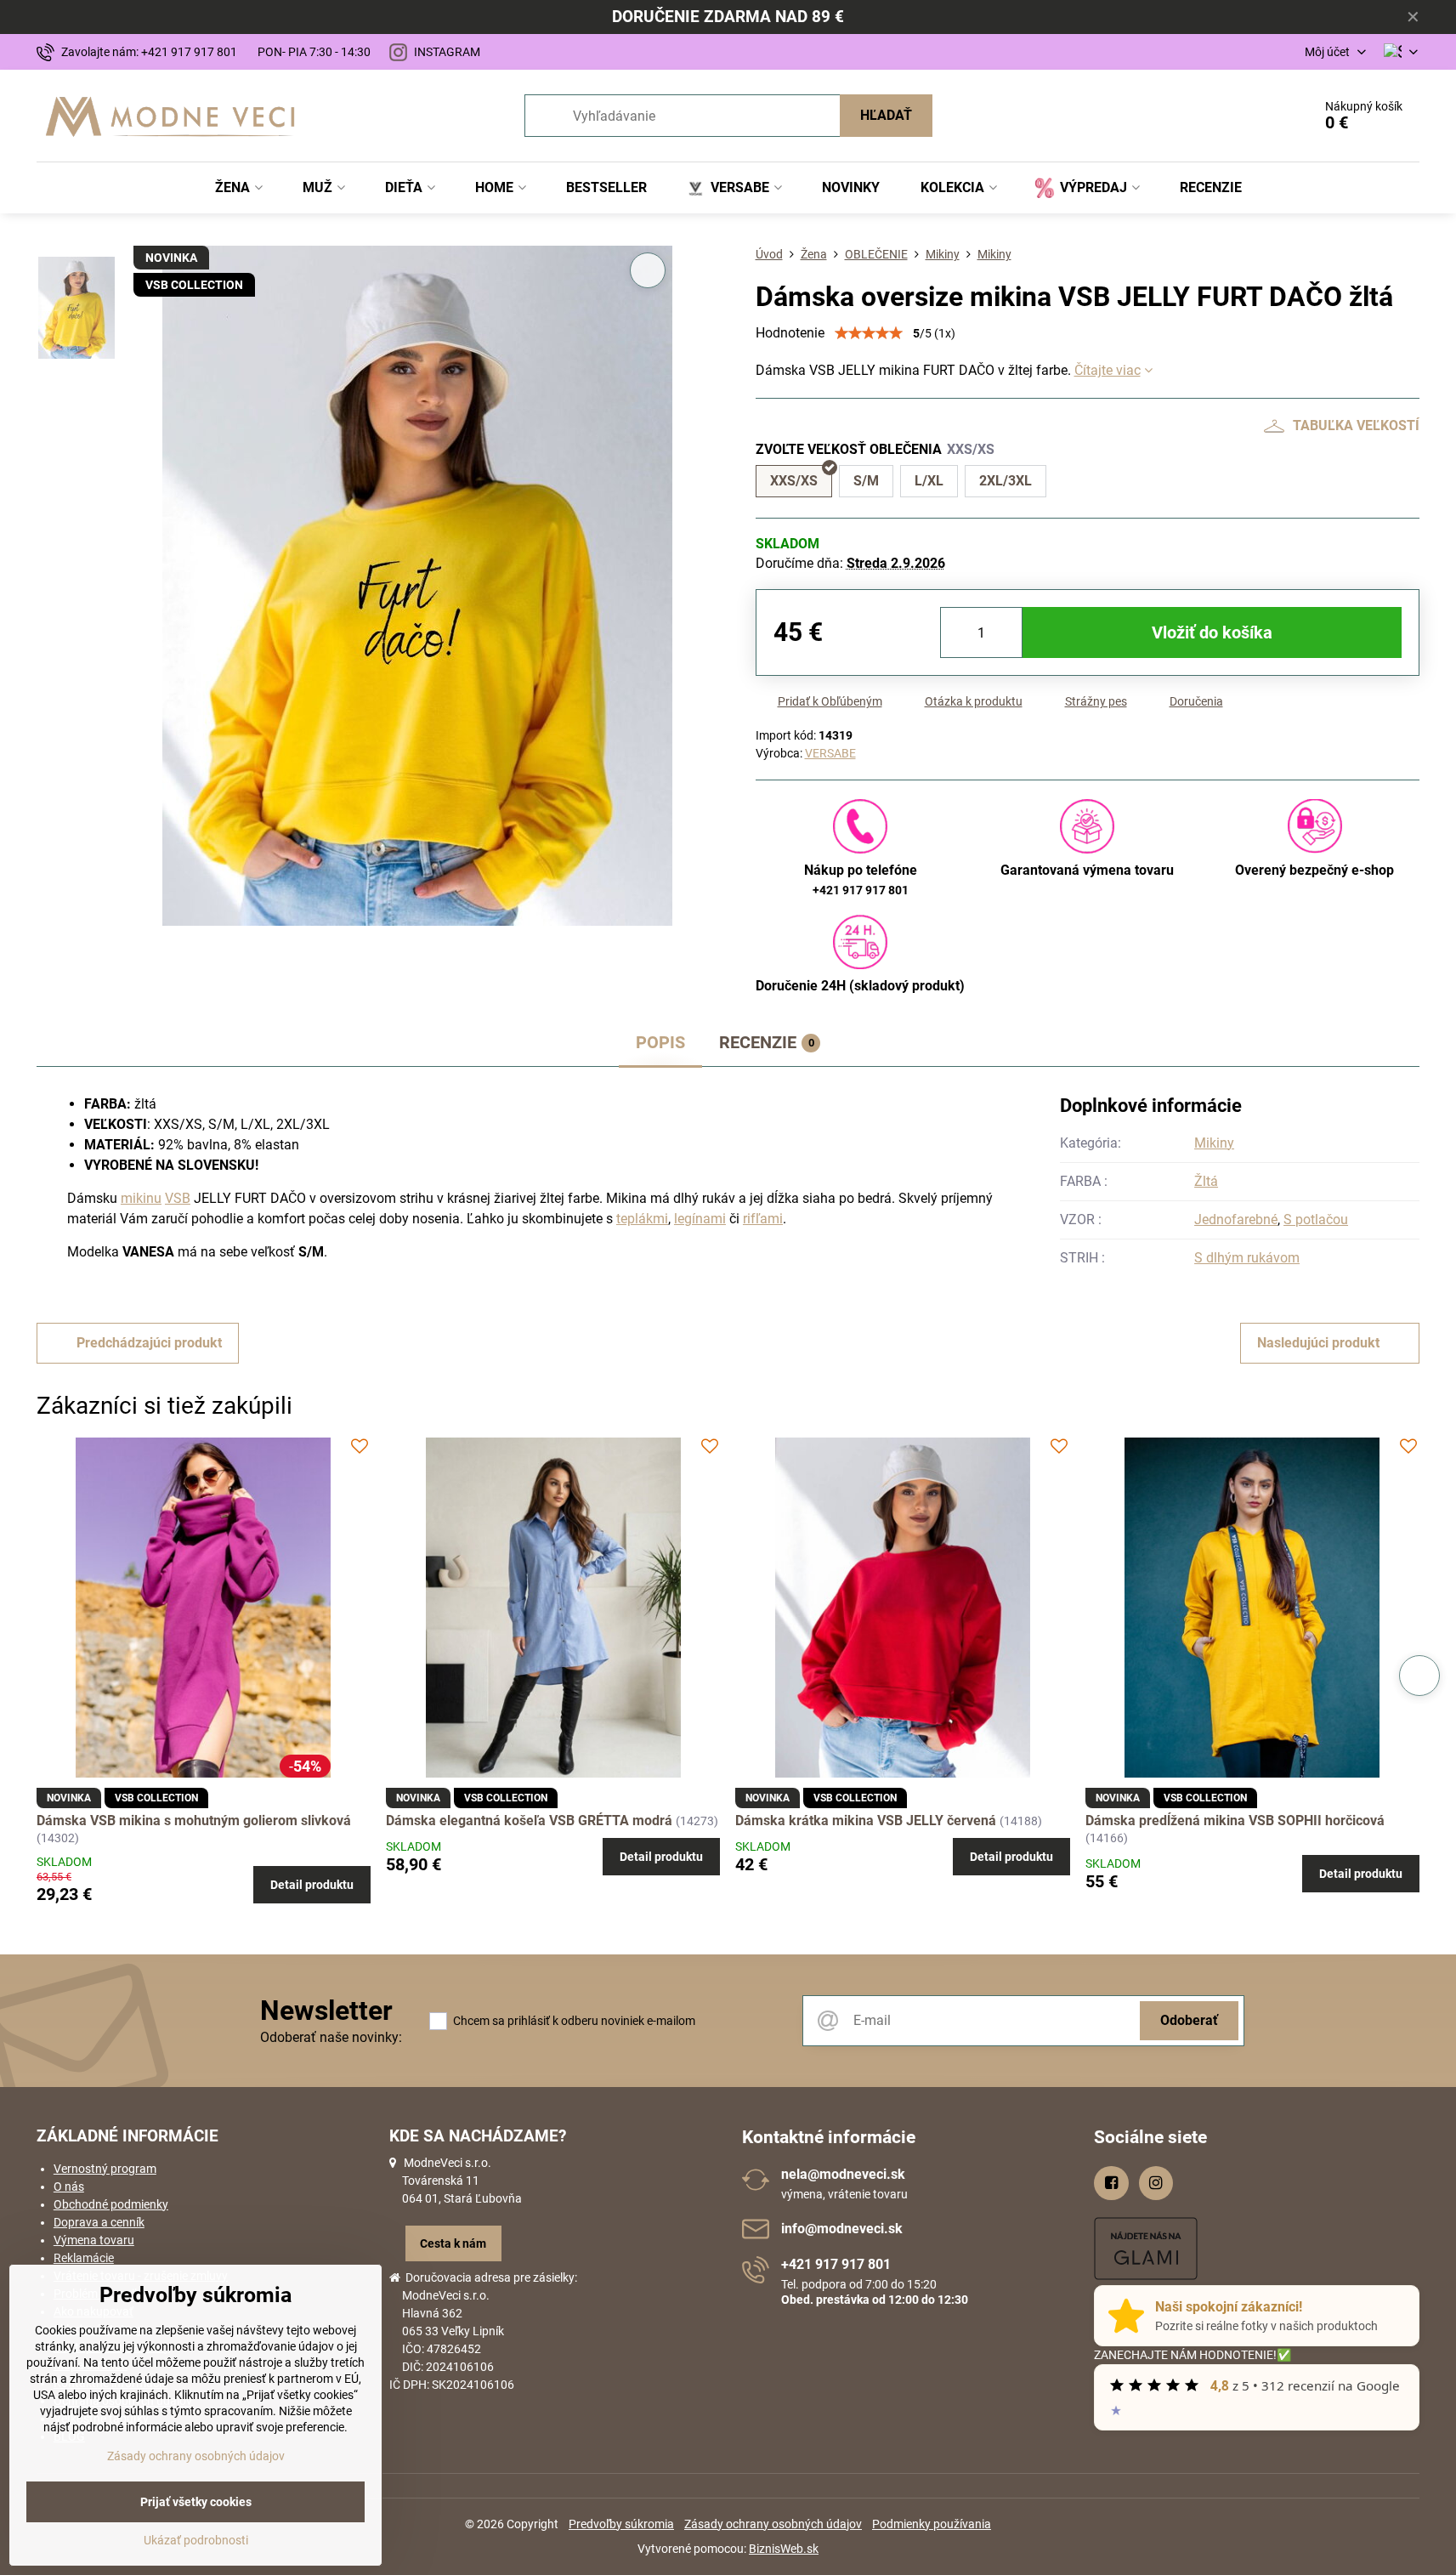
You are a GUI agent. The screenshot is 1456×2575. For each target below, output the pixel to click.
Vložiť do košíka (1212, 632)
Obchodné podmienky (111, 2204)
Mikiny (1214, 1143)
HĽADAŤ (886, 115)
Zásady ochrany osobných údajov (773, 2524)
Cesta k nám (453, 2243)
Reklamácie (84, 2258)
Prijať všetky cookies (196, 2502)
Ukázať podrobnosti (196, 2540)
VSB (178, 1198)
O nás (69, 2186)
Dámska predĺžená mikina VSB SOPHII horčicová (1235, 1821)
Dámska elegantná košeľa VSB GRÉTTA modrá (531, 1821)
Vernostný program (105, 2169)
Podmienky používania (932, 2524)
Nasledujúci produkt (1318, 1343)
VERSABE (830, 753)
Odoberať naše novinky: (331, 2037)
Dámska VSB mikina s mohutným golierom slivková (194, 1821)
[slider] (869, 333)
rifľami (763, 1219)
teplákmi (642, 1219)
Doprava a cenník (99, 2222)
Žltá (1206, 1181)
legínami (700, 1219)
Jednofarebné (1236, 1219)
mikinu (141, 1198)
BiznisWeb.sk (784, 2549)
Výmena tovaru (94, 2240)
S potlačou (1316, 1219)
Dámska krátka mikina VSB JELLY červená (867, 1821)
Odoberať (1189, 2020)
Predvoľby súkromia (621, 2524)
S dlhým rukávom (1247, 1258)
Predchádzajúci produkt (149, 1343)
